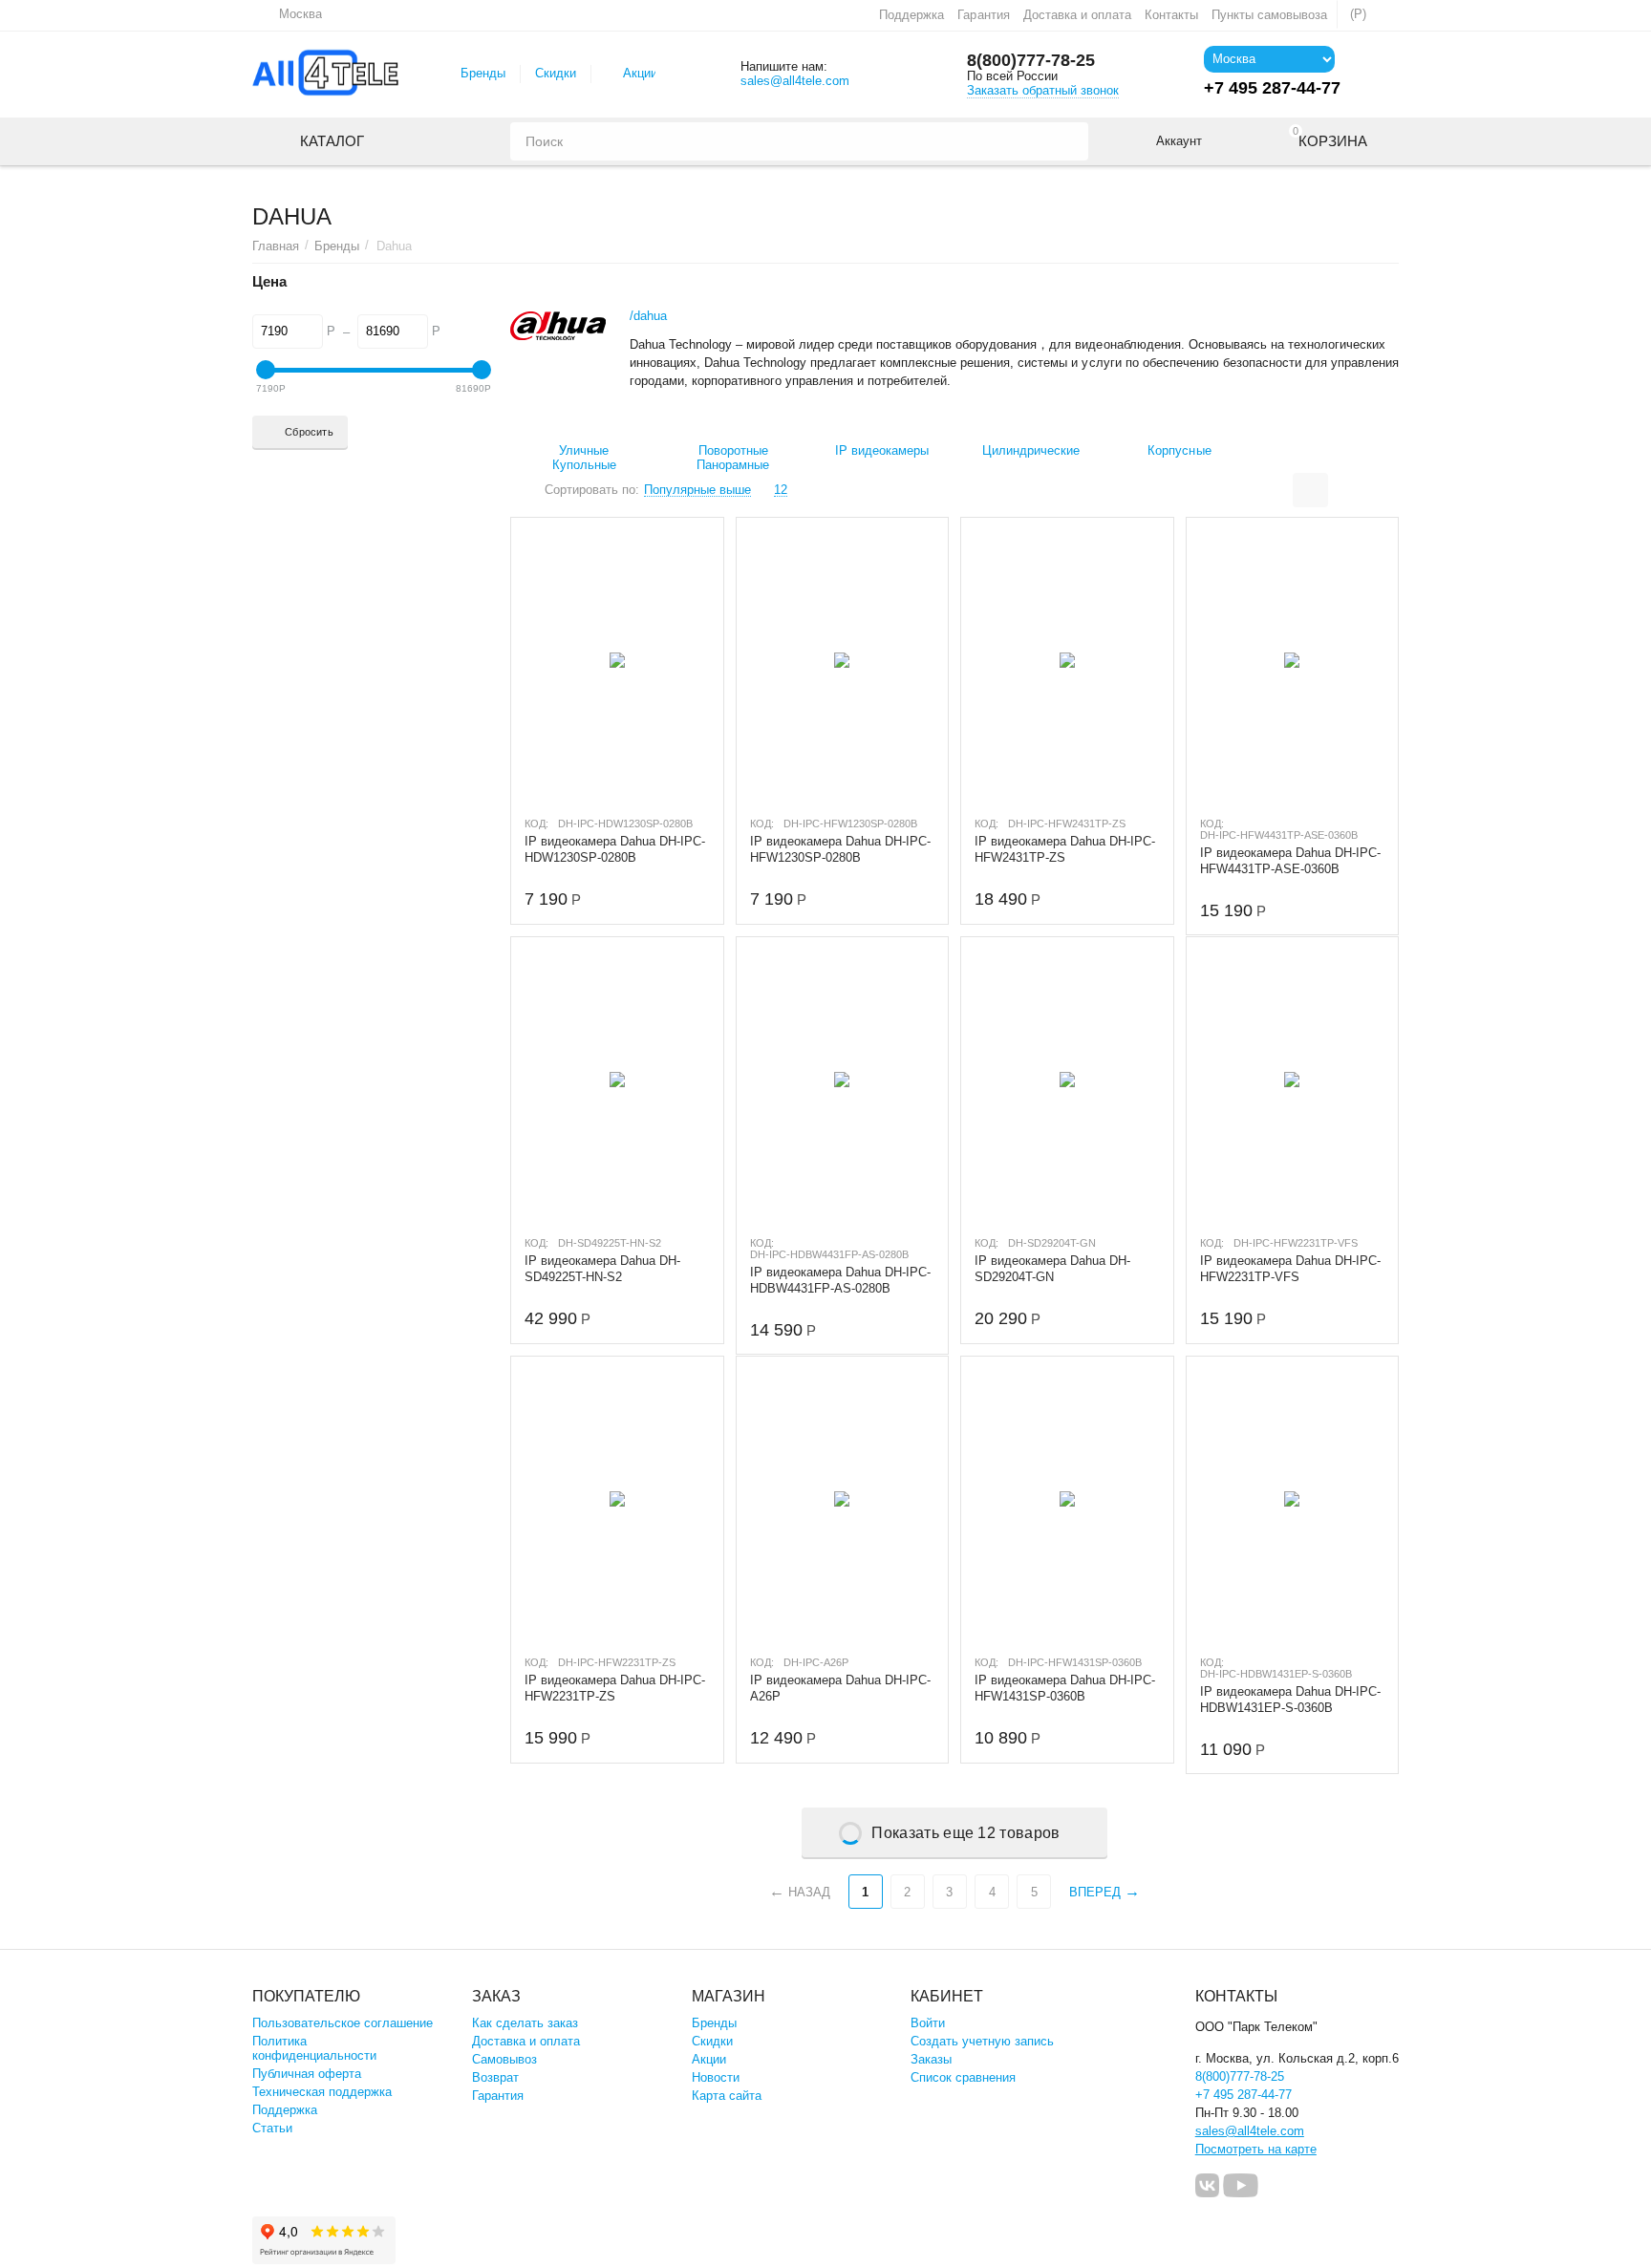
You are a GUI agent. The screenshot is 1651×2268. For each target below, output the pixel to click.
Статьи (272, 2128)
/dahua (648, 316)
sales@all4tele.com (795, 81)
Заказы (931, 2059)
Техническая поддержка (322, 2092)
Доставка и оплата (1077, 15)
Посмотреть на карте (1256, 2149)
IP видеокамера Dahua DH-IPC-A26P (840, 1688)
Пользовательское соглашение (343, 2023)
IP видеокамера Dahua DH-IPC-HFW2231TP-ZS (615, 1688)
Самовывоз (504, 2059)
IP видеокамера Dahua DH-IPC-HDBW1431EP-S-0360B (1290, 1700)
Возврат (495, 2077)
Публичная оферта (307, 2074)
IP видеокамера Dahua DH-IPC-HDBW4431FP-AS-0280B (840, 1280)
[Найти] (1069, 141)
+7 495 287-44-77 (1244, 2095)
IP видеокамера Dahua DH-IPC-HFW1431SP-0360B (1065, 1688)
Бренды (483, 73)
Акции (640, 73)
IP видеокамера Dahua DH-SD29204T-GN (1052, 1269)
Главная (276, 246)
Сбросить (309, 432)
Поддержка (911, 15)
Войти (928, 2023)
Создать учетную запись (982, 2041)
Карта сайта (727, 2096)
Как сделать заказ (525, 2023)
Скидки (556, 73)
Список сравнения (963, 2077)
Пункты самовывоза (1269, 15)
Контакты (1171, 15)
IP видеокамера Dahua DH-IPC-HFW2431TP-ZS (1065, 849)
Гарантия (983, 15)
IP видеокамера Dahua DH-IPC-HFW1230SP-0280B (840, 849)
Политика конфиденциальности (314, 2048)
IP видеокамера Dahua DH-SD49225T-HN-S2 (602, 1269)
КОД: (536, 824)
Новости (716, 2077)
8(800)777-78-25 (1031, 60)
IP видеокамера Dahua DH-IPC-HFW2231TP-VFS (1290, 1269)
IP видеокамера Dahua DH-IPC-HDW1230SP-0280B (615, 849)
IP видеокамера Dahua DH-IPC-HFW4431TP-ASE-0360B (1290, 861)
